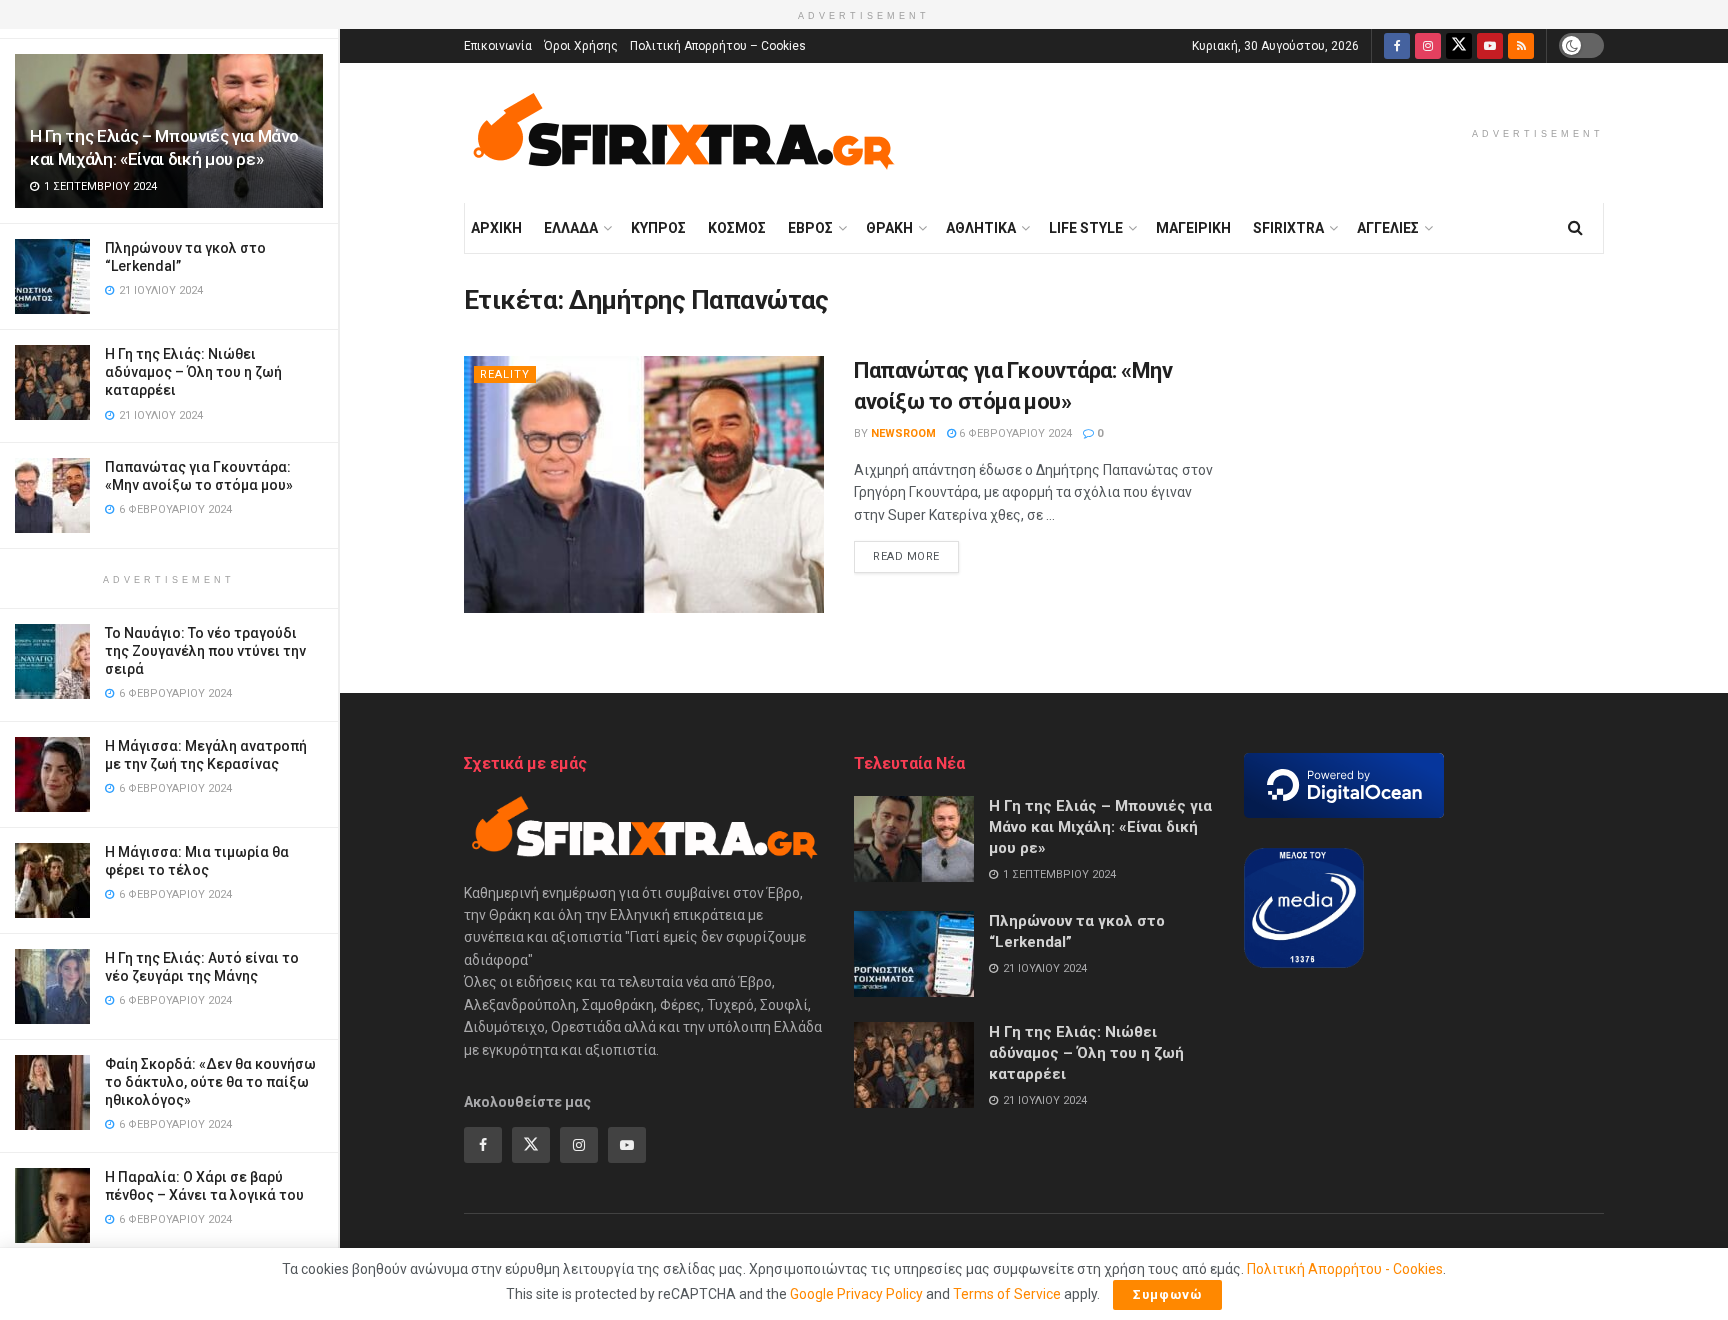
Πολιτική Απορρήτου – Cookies (718, 46)
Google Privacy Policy (856, 1294)
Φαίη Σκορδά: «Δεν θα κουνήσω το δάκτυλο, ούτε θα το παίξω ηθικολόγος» (210, 1082)
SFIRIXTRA (1288, 228)
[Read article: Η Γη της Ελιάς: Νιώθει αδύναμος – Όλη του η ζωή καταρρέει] (914, 1065)
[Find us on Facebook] (1397, 46)
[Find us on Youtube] (1490, 46)
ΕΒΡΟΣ (810, 228)
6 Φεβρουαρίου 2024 (1014, 433)
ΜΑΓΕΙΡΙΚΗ (1193, 228)
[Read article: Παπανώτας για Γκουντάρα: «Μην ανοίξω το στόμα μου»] (644, 484)
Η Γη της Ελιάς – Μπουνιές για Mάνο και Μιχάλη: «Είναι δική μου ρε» (1100, 827)
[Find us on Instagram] (1428, 46)
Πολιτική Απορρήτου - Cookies (1345, 1269)
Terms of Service (1007, 1294)
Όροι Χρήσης (581, 46)
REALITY (505, 374)
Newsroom (903, 433)
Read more (916, 556)
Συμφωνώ (1167, 1294)
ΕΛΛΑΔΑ (571, 228)
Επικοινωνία (498, 46)
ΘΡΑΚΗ (889, 228)
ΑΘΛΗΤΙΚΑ (981, 228)
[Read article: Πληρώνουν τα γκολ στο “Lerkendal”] (914, 954)
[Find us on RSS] (1521, 46)
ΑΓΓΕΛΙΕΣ (1388, 228)
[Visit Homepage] (683, 133)
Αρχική (496, 228)
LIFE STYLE (1086, 228)
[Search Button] (1575, 228)
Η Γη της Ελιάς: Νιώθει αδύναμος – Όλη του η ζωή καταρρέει (193, 372)
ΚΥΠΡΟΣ (658, 228)
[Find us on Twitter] (1459, 46)
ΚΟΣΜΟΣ (737, 228)
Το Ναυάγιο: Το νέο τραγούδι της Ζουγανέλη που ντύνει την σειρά (205, 651)
